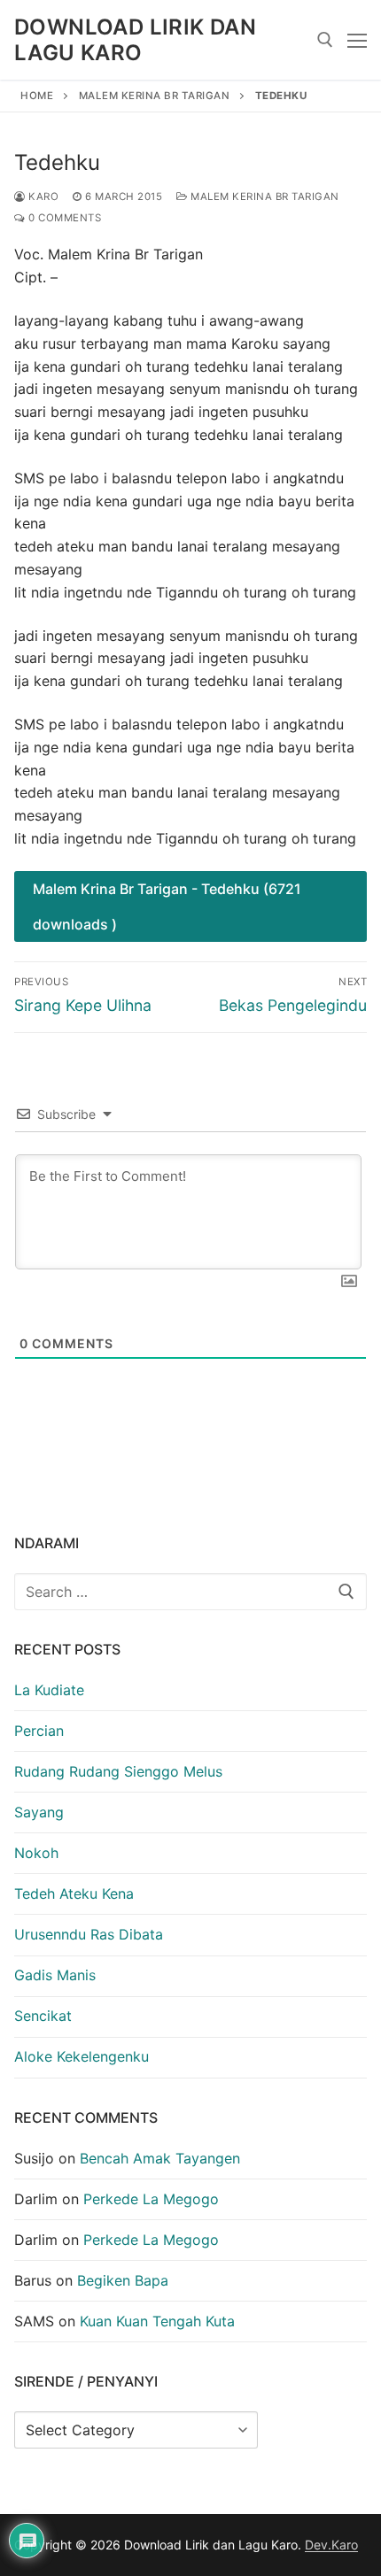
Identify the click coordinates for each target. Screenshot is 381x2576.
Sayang (39, 1812)
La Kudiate (49, 1690)
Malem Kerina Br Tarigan (155, 96)
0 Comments (63, 218)
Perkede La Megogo (151, 2199)
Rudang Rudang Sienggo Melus (118, 1771)
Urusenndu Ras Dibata (89, 1934)
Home (37, 96)
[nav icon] (357, 40)
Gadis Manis (55, 1975)
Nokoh (36, 1853)
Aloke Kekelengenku (82, 2056)
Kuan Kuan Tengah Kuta (157, 2321)
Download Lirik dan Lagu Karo (135, 40)
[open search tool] (325, 40)
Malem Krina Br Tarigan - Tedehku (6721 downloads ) (167, 906)
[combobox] (190, 1592)
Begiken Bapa (123, 2280)
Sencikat (43, 2016)
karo (42, 197)
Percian (39, 1731)
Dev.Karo (331, 2545)
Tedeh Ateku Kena (74, 1893)
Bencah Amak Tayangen (160, 2158)
